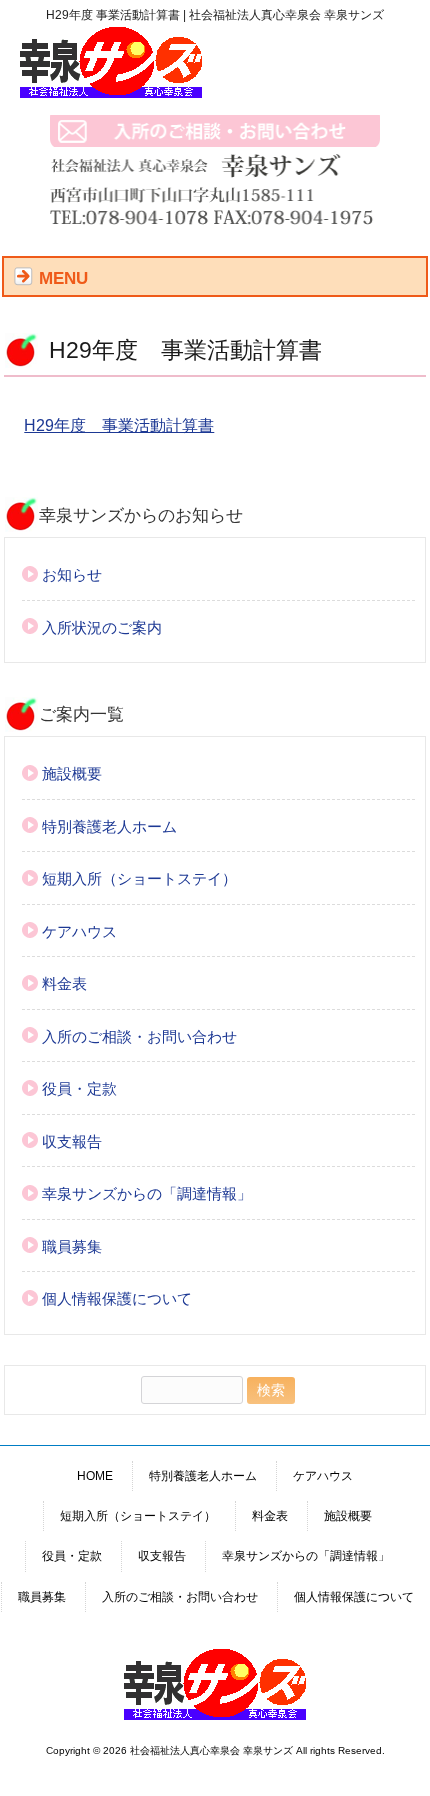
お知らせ (72, 574)
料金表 (64, 983)
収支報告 (72, 1141)
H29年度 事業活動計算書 (119, 425)
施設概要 (72, 773)
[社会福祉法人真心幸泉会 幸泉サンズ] (111, 93)
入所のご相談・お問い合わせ (139, 1036)
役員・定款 (79, 1088)
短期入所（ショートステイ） (139, 878)
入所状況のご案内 (102, 627)
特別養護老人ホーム (109, 826)
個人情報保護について (117, 1298)
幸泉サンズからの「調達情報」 (147, 1193)
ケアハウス (79, 931)
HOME (95, 1476)
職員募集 (72, 1246)
